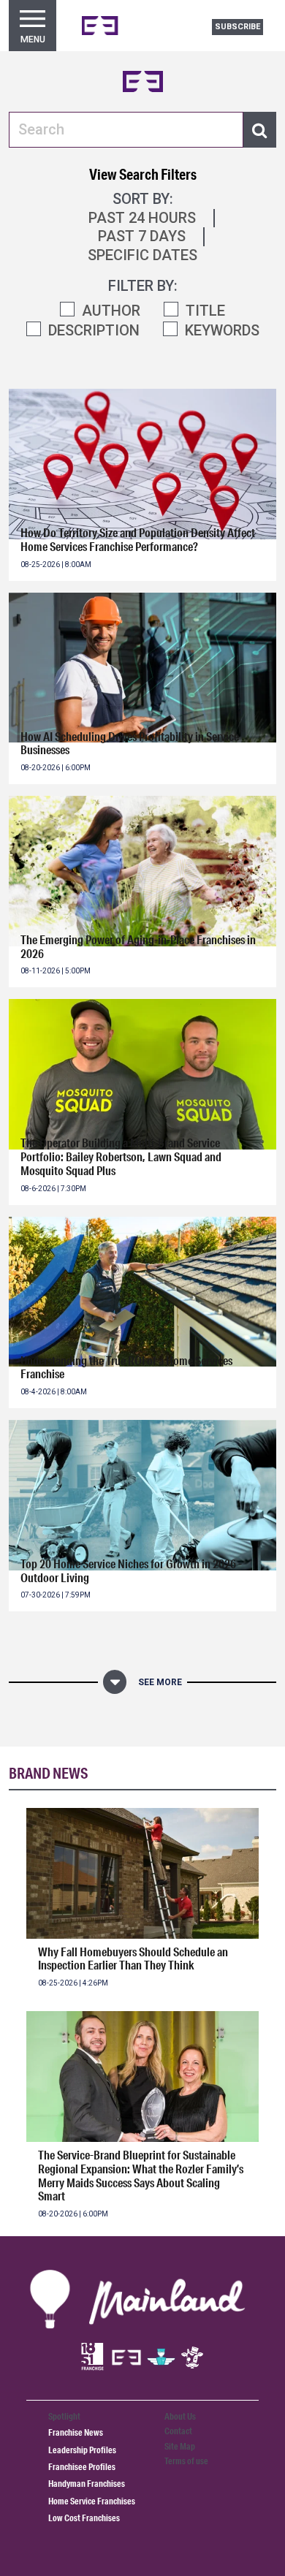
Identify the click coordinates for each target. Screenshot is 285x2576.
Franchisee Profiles (82, 2467)
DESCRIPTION (94, 330)
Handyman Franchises (87, 2484)
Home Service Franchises (92, 2501)
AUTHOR (111, 311)
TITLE (205, 311)
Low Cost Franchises (84, 2518)
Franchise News (76, 2432)
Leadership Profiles (82, 2450)
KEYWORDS (222, 330)
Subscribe (237, 27)
